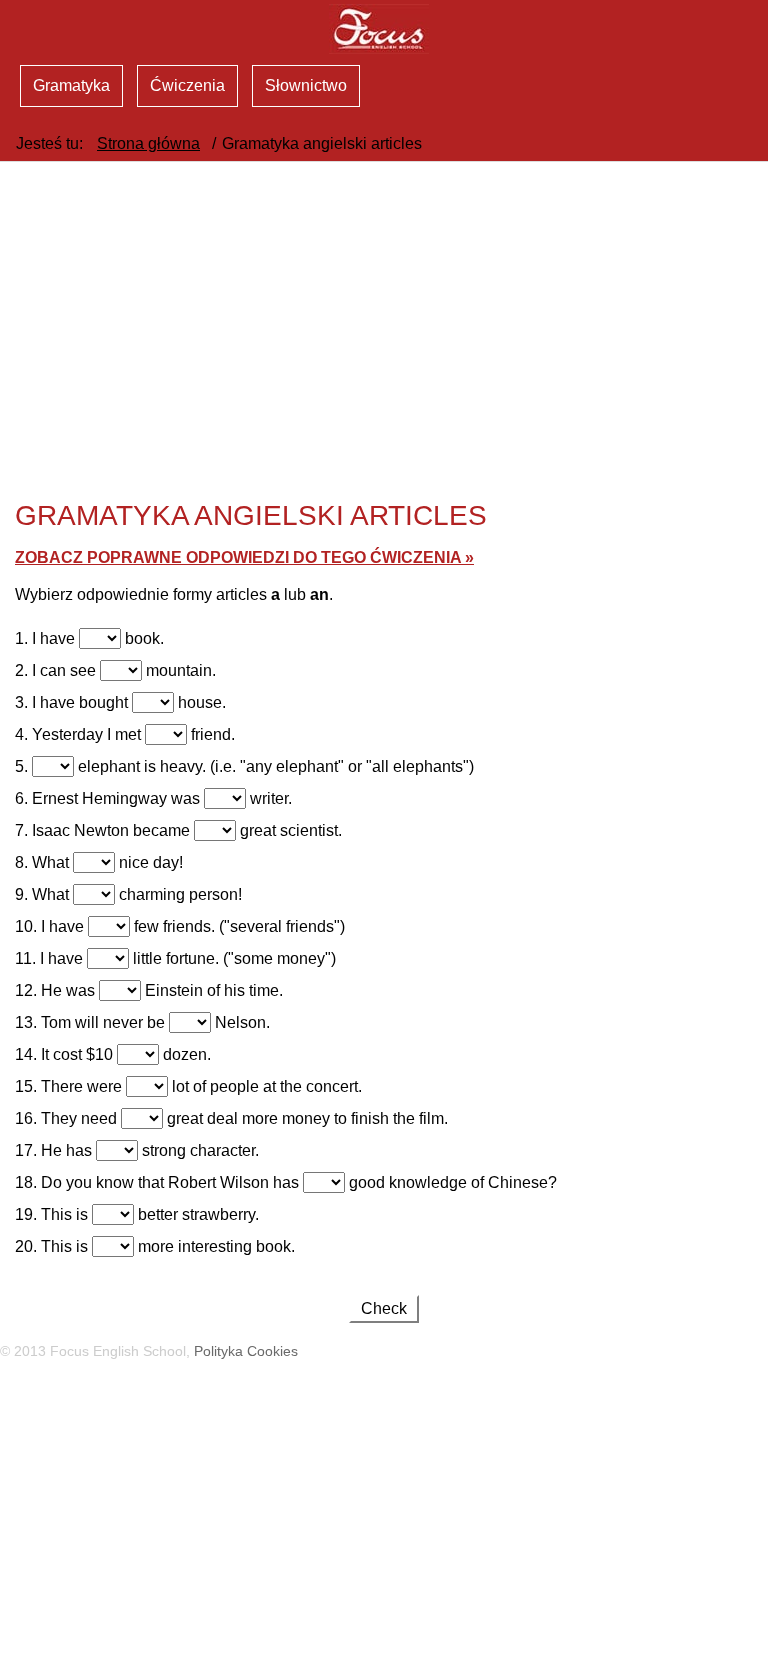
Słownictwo (306, 85)
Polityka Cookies (246, 1351)
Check (384, 1308)
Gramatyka (71, 85)
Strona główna (148, 143)
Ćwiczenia (187, 85)
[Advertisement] (384, 1519)
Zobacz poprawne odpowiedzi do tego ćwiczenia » (244, 557)
